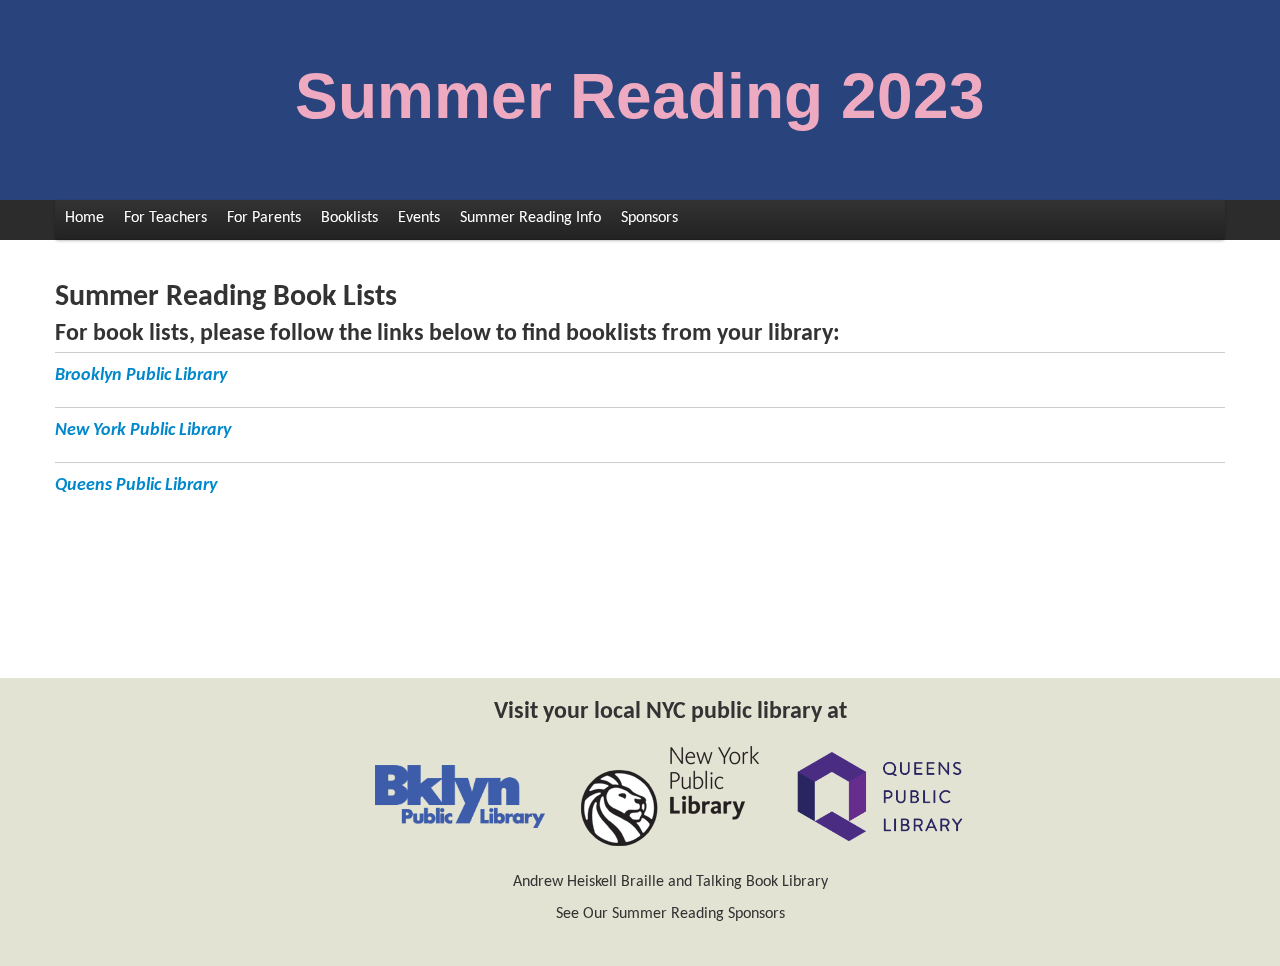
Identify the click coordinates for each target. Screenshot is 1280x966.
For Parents (264, 218)
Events (419, 218)
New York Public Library (143, 430)
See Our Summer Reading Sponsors (670, 914)
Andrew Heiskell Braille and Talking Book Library (670, 882)
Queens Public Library (136, 485)
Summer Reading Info (530, 218)
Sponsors (649, 218)
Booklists (349, 218)
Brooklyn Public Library (141, 375)
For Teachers (165, 218)
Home (84, 218)
